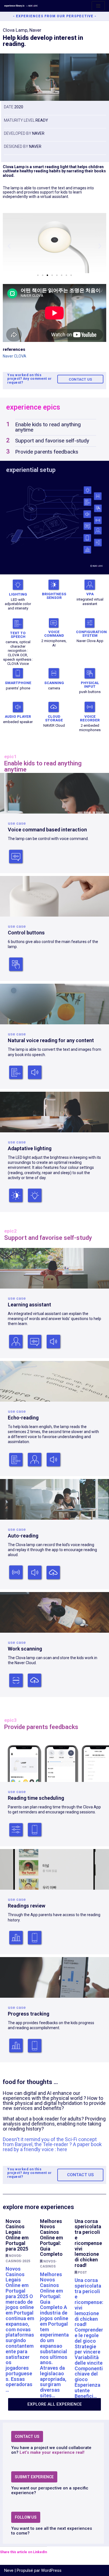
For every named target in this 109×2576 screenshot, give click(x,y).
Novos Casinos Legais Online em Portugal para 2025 (17, 2235)
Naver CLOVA (15, 356)
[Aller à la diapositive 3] (47, 275)
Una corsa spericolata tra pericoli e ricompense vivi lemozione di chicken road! (88, 2243)
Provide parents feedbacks (47, 452)
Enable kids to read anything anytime (48, 427)
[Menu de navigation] (98, 6)
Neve (9, 2570)
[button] (9, 246)
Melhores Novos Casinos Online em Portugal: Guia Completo (51, 2238)
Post (82, 2273)
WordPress (51, 2570)
